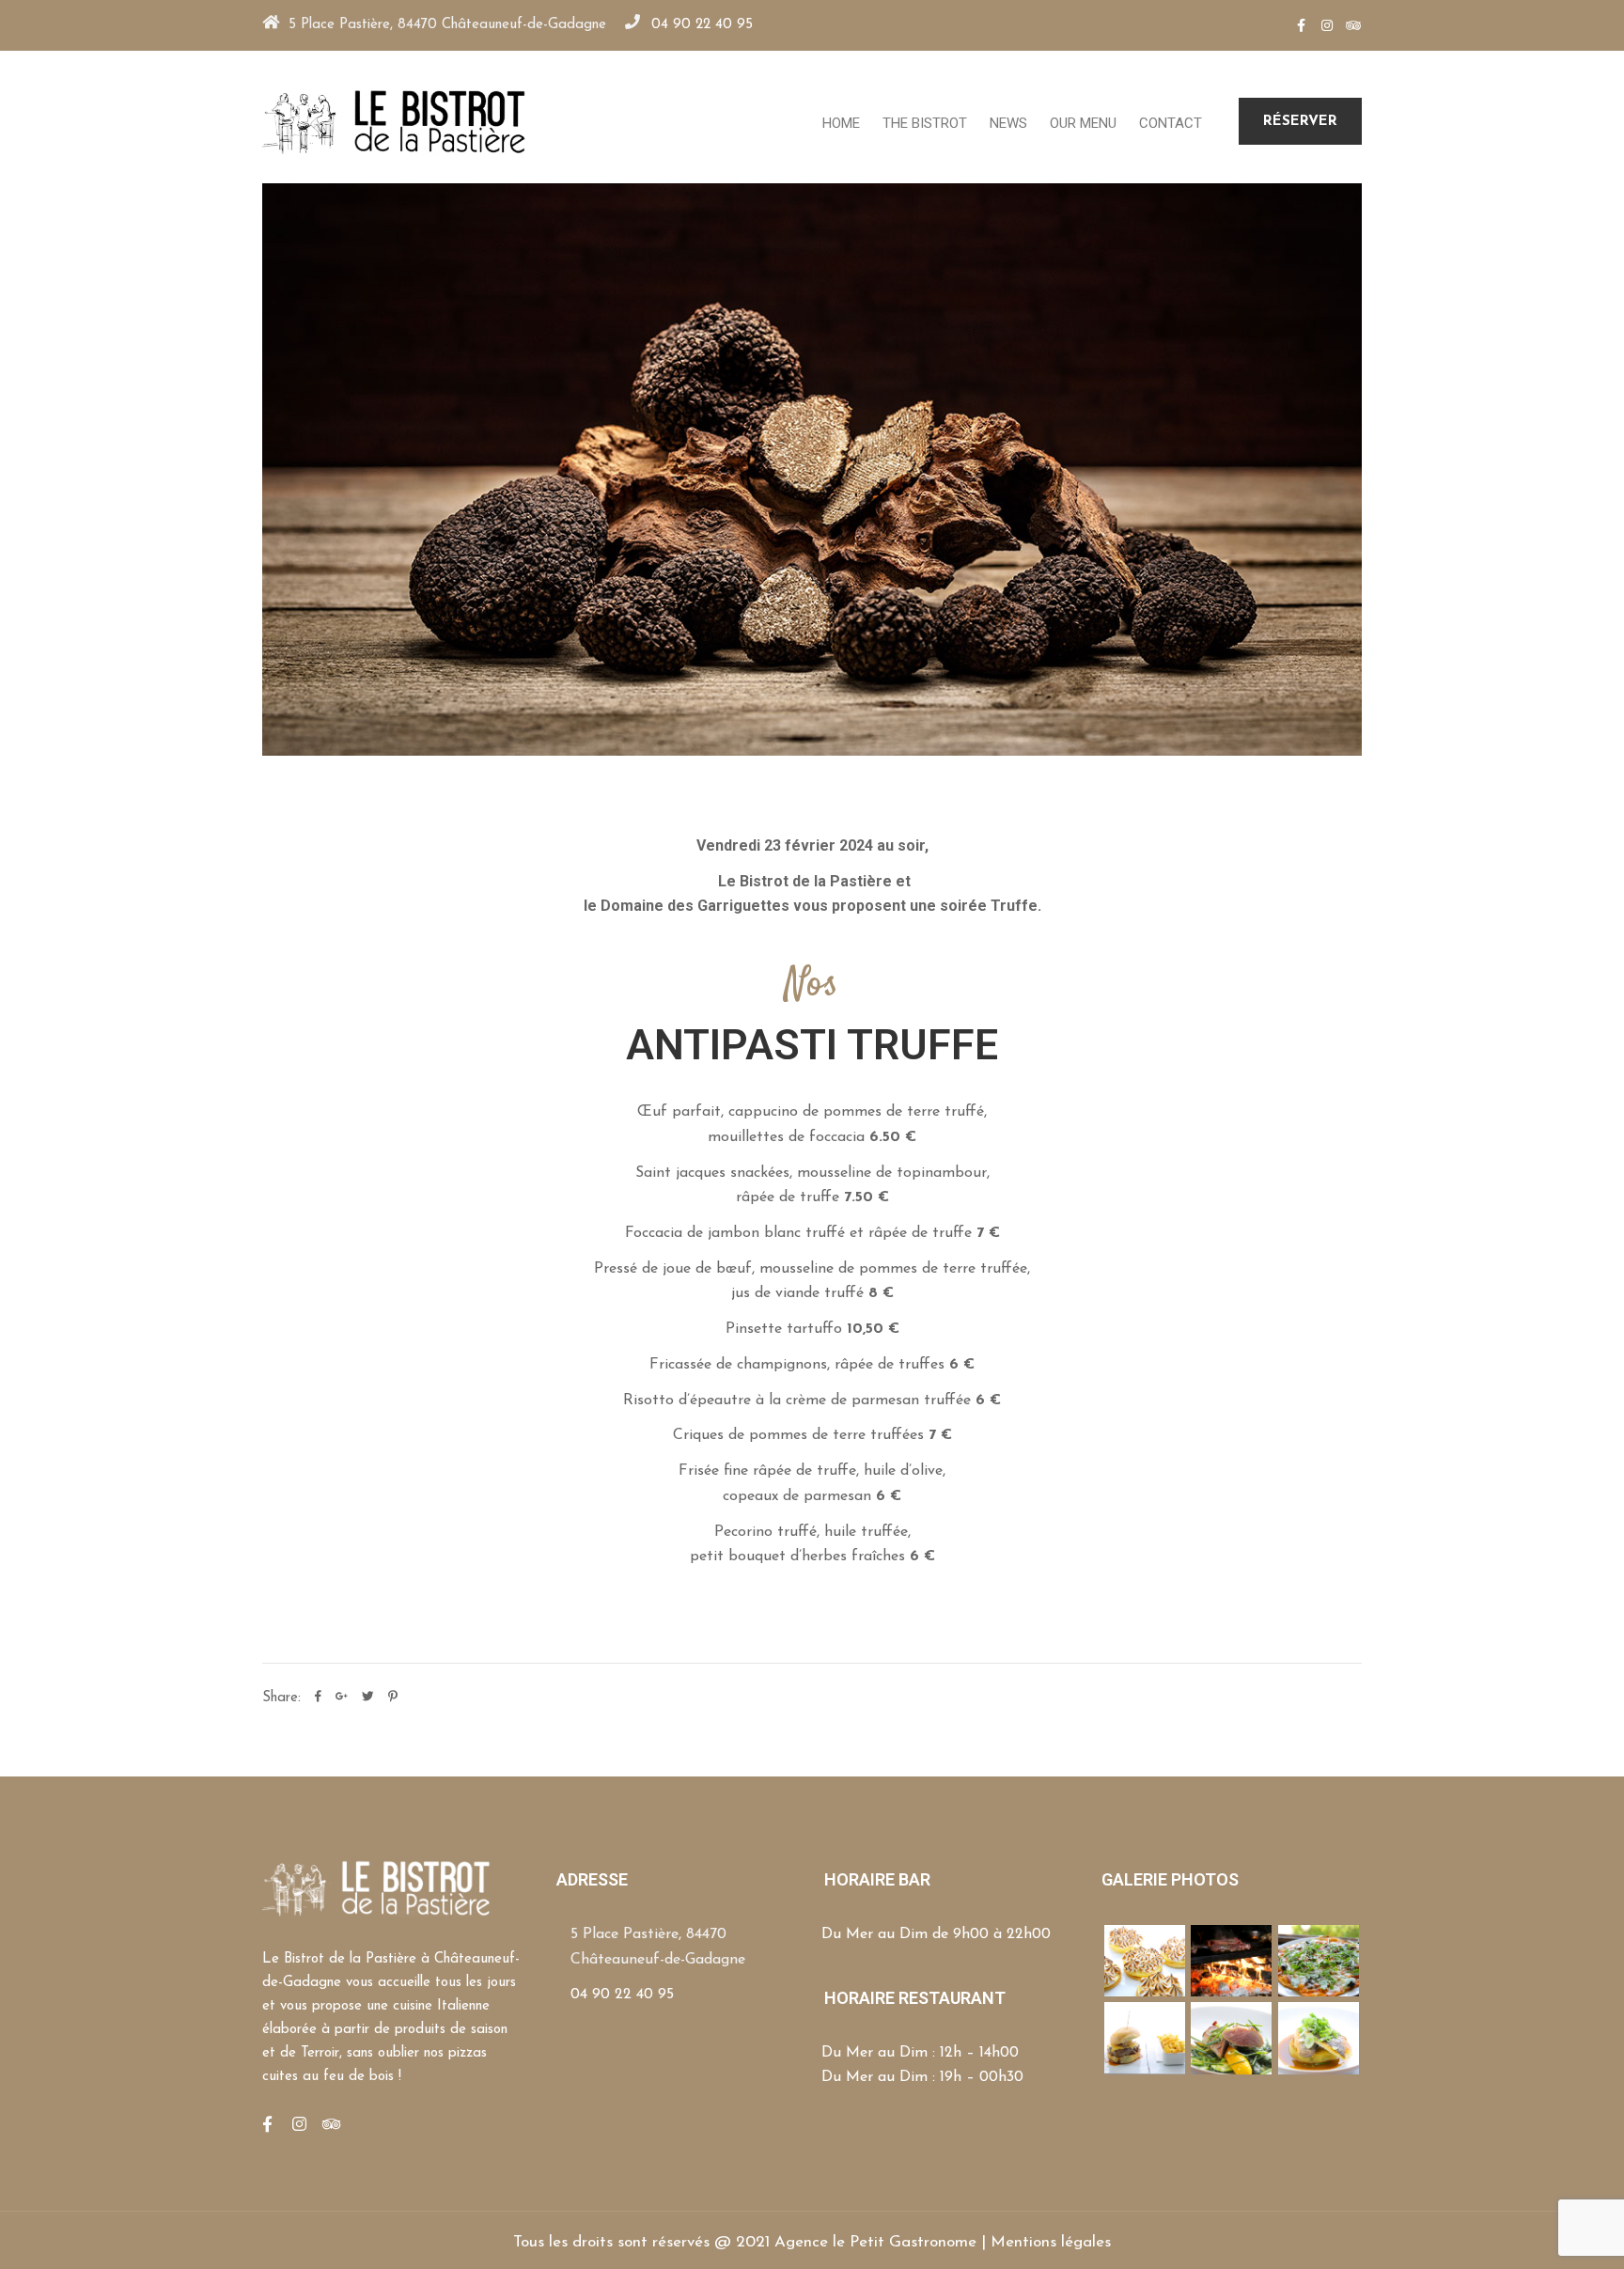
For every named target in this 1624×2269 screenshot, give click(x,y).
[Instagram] (1327, 25)
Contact (1171, 123)
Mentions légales (1051, 2242)
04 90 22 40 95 (702, 25)
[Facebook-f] (1301, 25)
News (1008, 123)
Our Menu (1083, 123)
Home (841, 123)
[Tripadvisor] (1353, 25)
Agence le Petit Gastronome (875, 2242)
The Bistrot (925, 123)
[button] (1300, 121)
